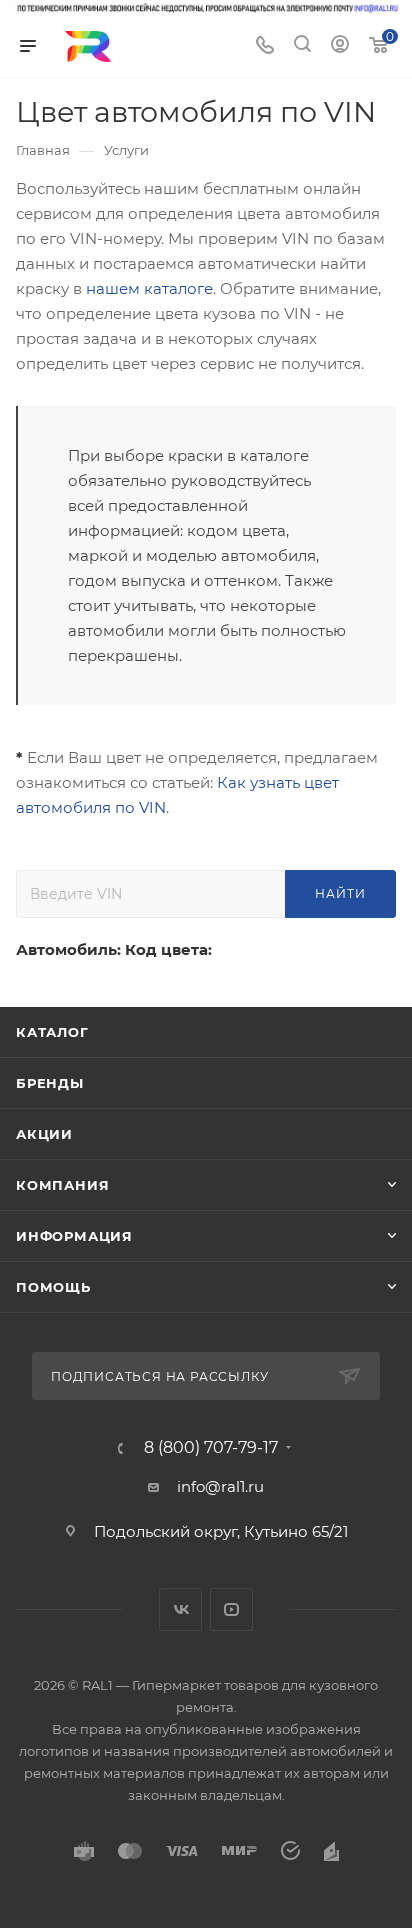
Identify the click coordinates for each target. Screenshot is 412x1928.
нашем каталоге (149, 288)
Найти (340, 893)
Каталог (52, 1032)
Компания (62, 1185)
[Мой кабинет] (340, 46)
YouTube (231, 1609)
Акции (44, 1134)
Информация (74, 1236)
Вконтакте (180, 1609)
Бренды (50, 1083)
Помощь (53, 1287)
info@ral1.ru (220, 1486)
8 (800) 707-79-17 (211, 1448)
